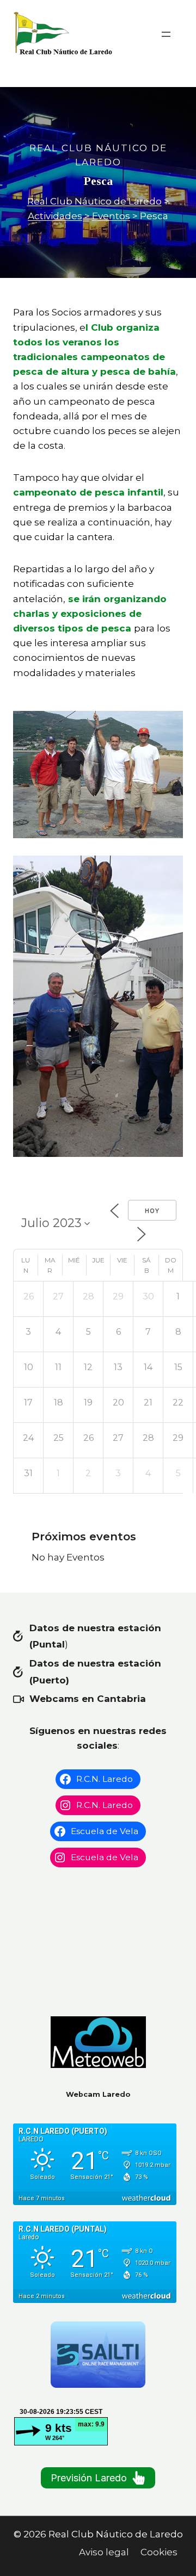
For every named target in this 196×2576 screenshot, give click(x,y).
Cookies (159, 2552)
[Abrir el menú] (166, 34)
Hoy (152, 1211)
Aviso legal (104, 2552)
